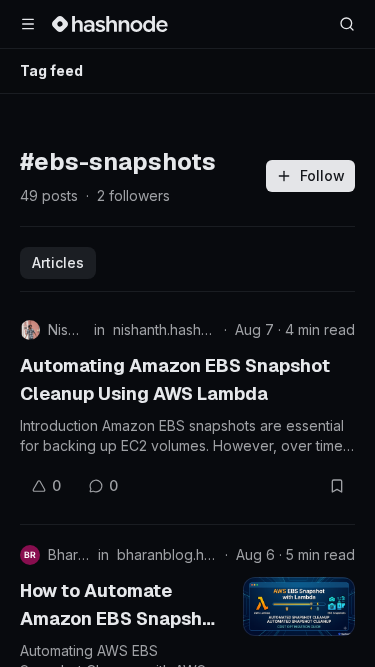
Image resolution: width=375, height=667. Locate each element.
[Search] (347, 24)
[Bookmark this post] (337, 486)
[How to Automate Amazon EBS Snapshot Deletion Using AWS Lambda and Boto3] (299, 606)
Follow (322, 175)
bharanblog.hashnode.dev (167, 554)
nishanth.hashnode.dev (164, 329)
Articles (58, 262)
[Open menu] (28, 24)
